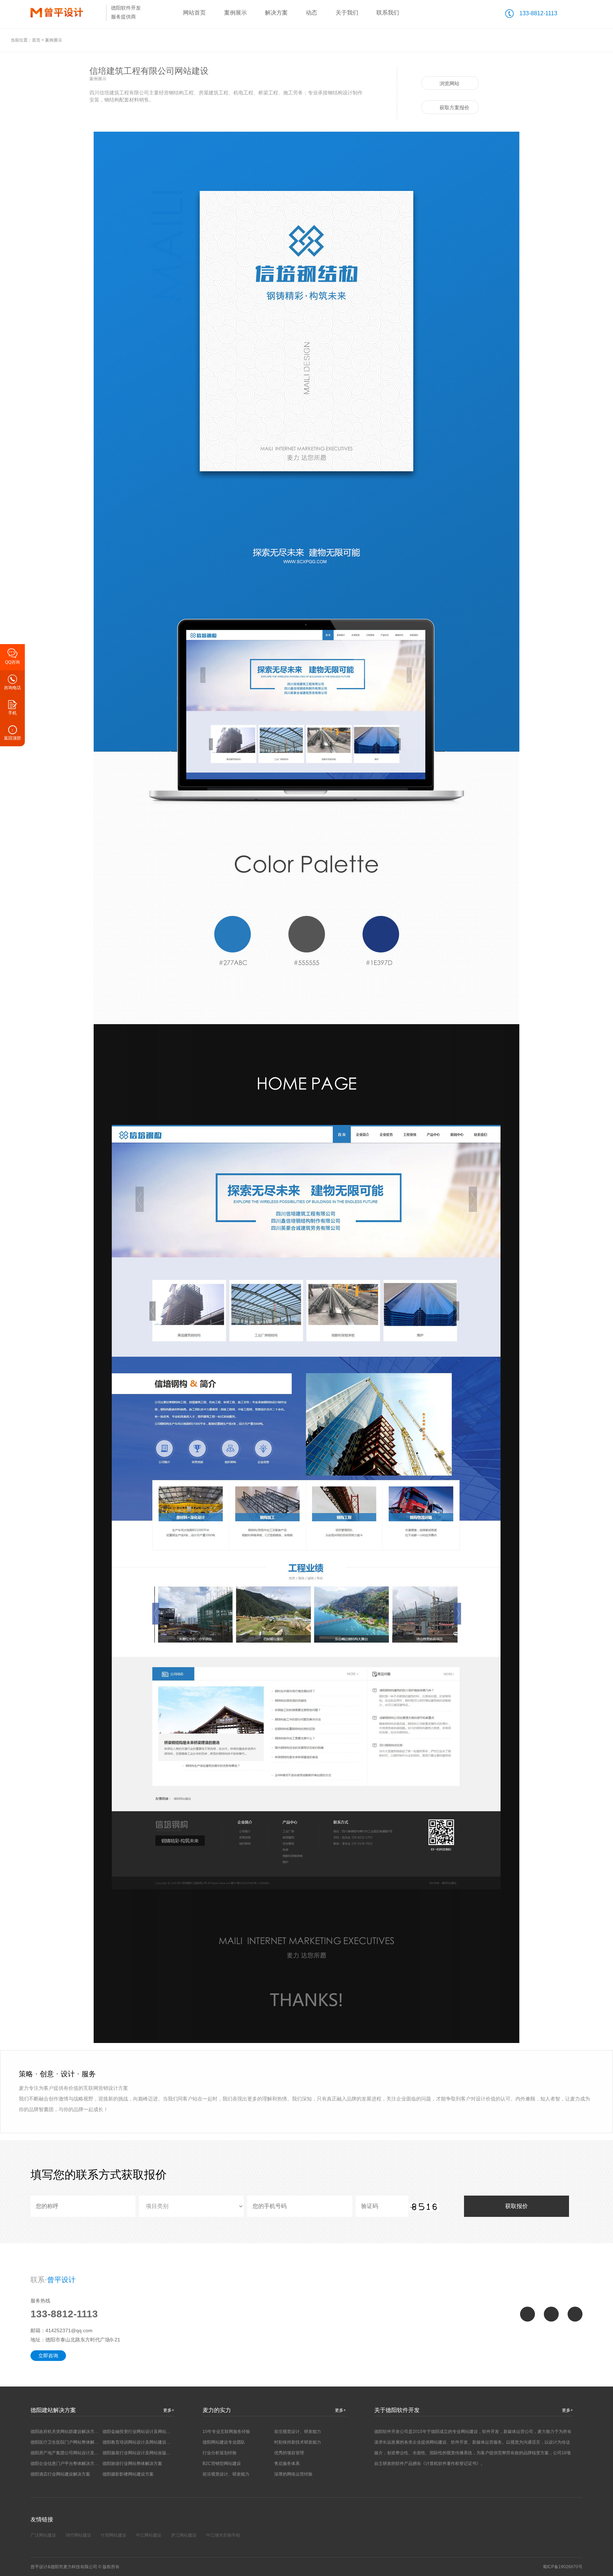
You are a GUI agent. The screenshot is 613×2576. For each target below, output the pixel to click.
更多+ (169, 2410)
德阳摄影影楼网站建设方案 (128, 2474)
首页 (36, 40)
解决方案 (276, 13)
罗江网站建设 (184, 2535)
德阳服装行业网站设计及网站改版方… (139, 2453)
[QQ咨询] (528, 2314)
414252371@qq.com (69, 2330)
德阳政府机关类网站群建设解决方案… (67, 2432)
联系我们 (388, 13)
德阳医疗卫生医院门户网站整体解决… (67, 2442)
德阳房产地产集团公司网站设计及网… (67, 2453)
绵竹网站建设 (78, 2535)
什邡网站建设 (114, 2535)
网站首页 (194, 13)
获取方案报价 (454, 108)
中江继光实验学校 (223, 2535)
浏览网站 (449, 83)
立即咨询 (48, 2356)
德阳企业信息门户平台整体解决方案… (67, 2464)
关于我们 (347, 13)
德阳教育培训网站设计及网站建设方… (139, 2442)
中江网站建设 (149, 2535)
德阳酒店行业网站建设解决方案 (60, 2474)
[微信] (551, 2314)
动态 (311, 13)
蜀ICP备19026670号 (563, 2567)
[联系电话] (575, 2314)
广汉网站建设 (43, 2535)
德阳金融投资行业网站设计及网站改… (139, 2432)
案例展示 (236, 13)
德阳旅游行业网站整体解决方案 (132, 2464)
